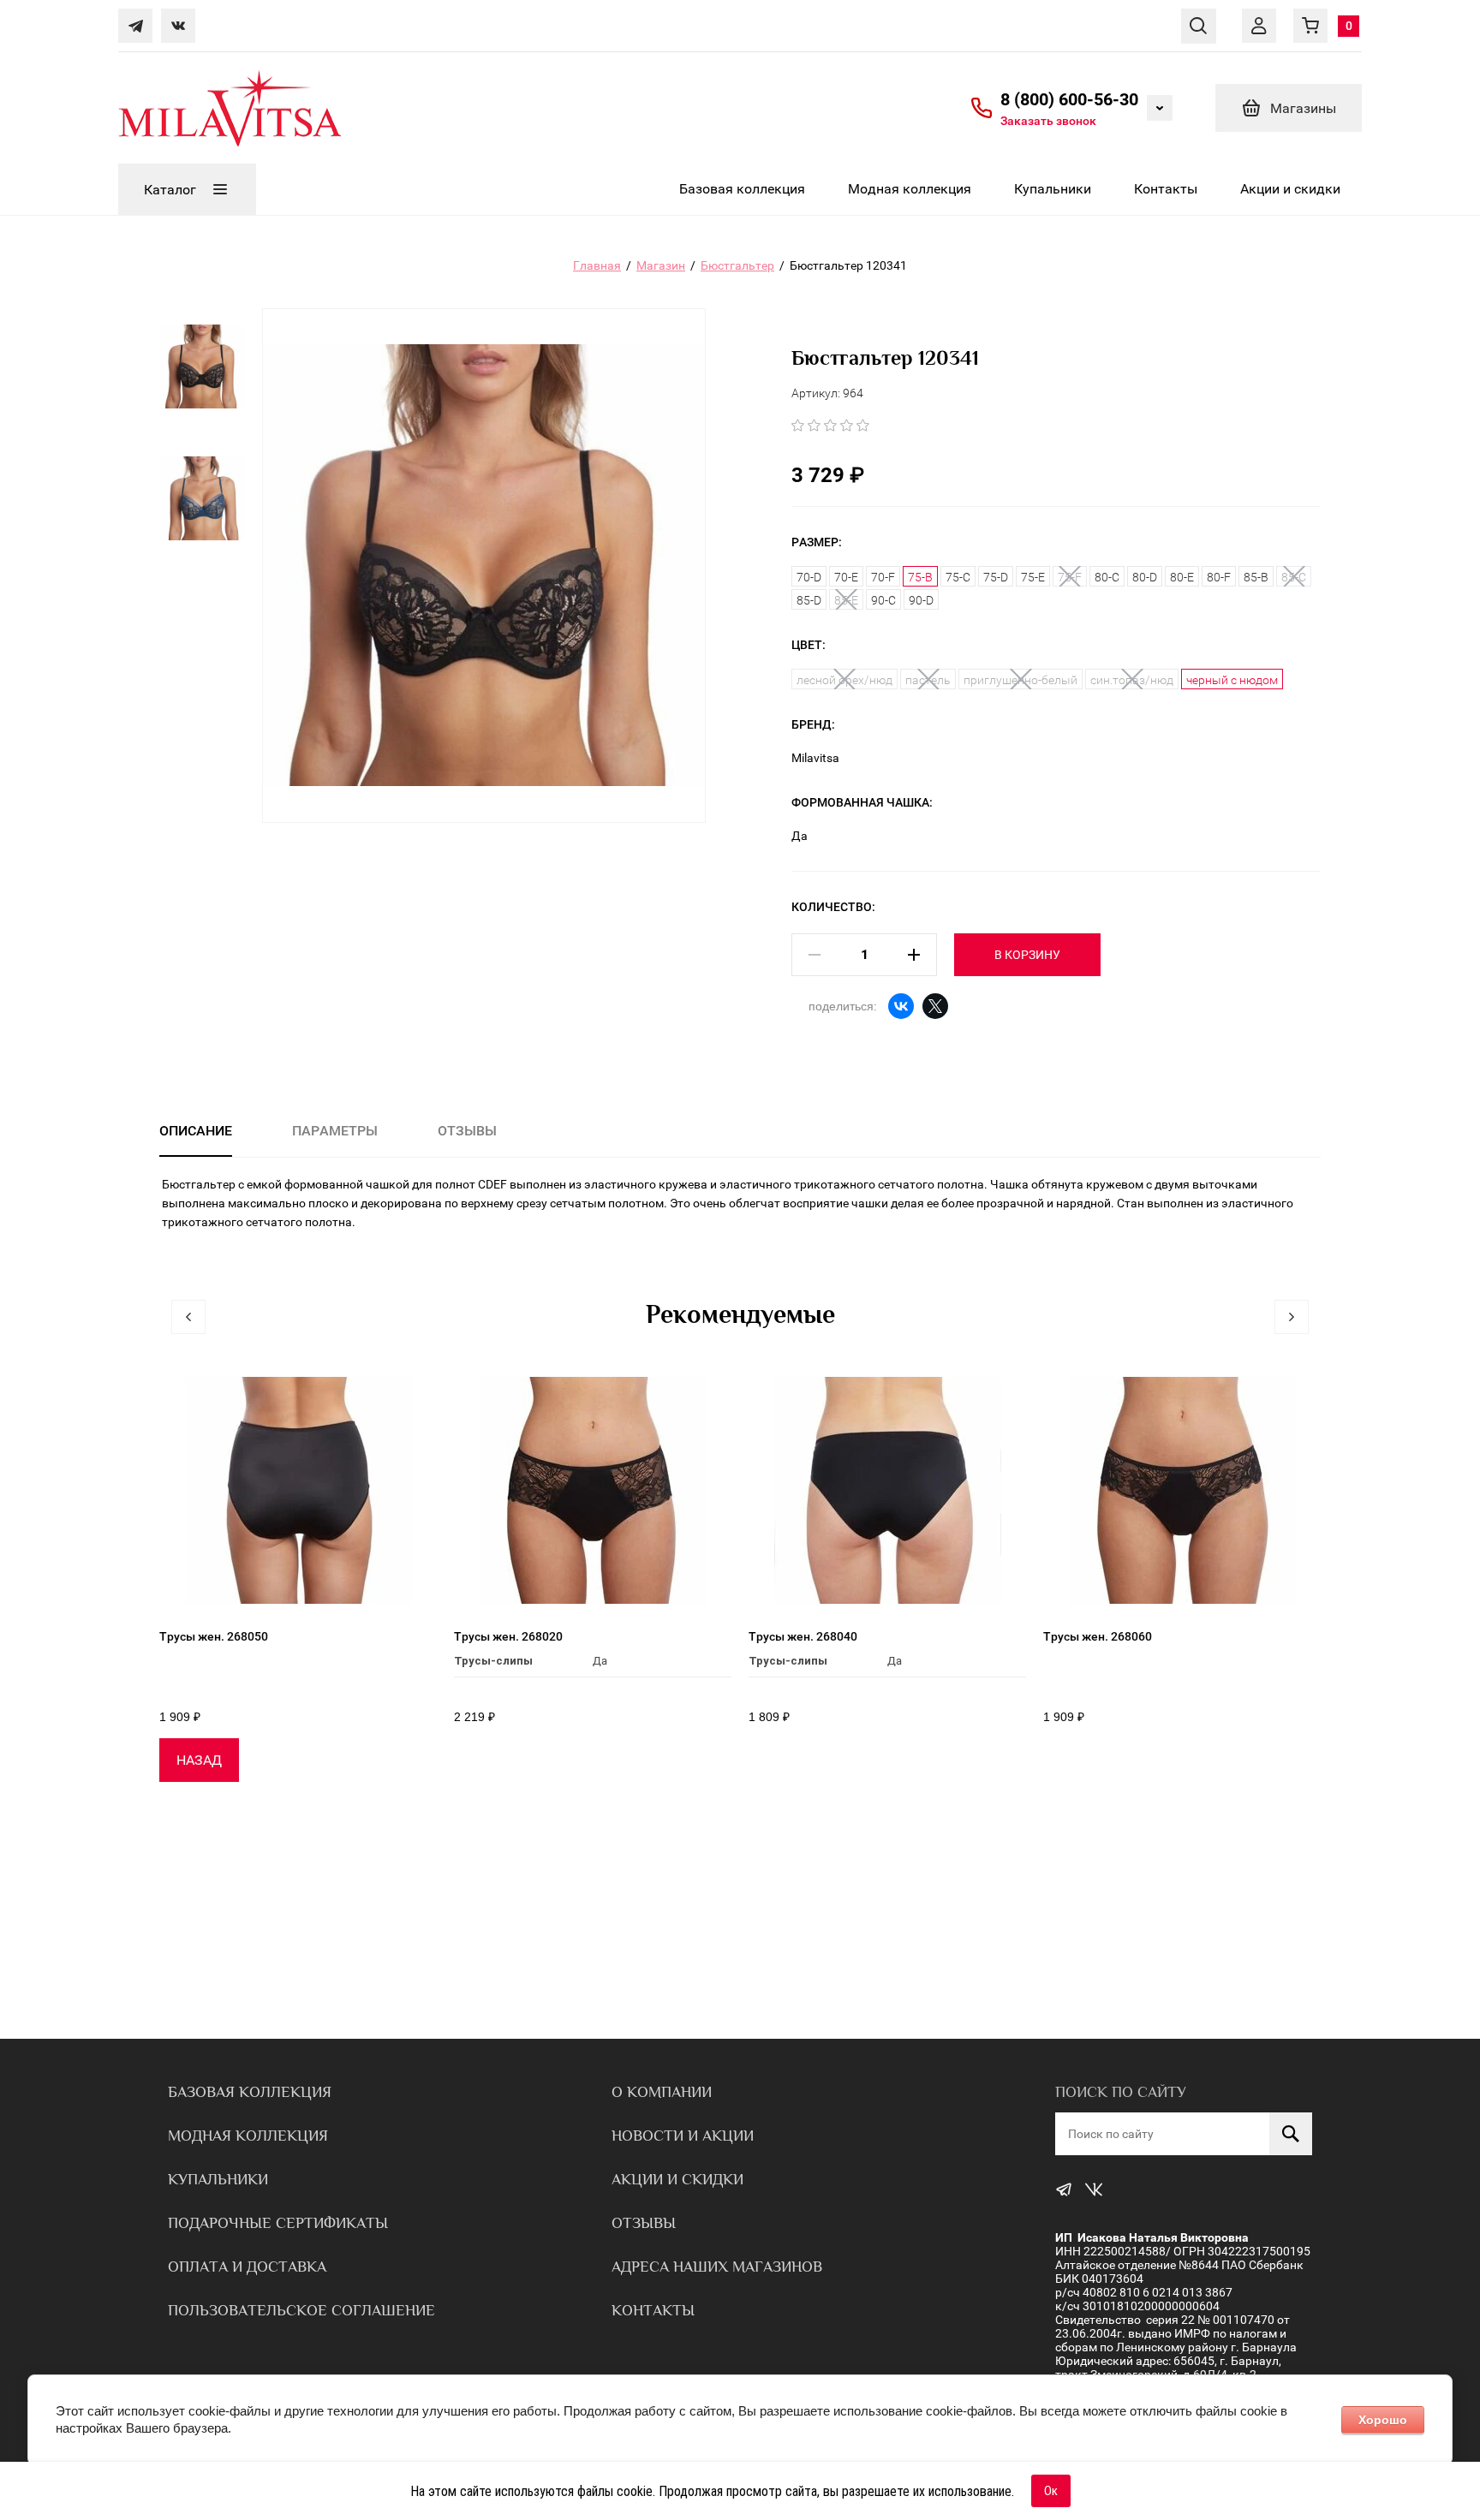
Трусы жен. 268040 (803, 1636)
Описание (196, 1131)
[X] (935, 1006)
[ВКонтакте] (901, 1006)
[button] (1048, 120)
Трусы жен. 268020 (508, 1636)
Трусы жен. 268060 (1098, 1636)
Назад (199, 1760)
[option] (202, 383)
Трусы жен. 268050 (214, 1636)
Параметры (335, 1131)
